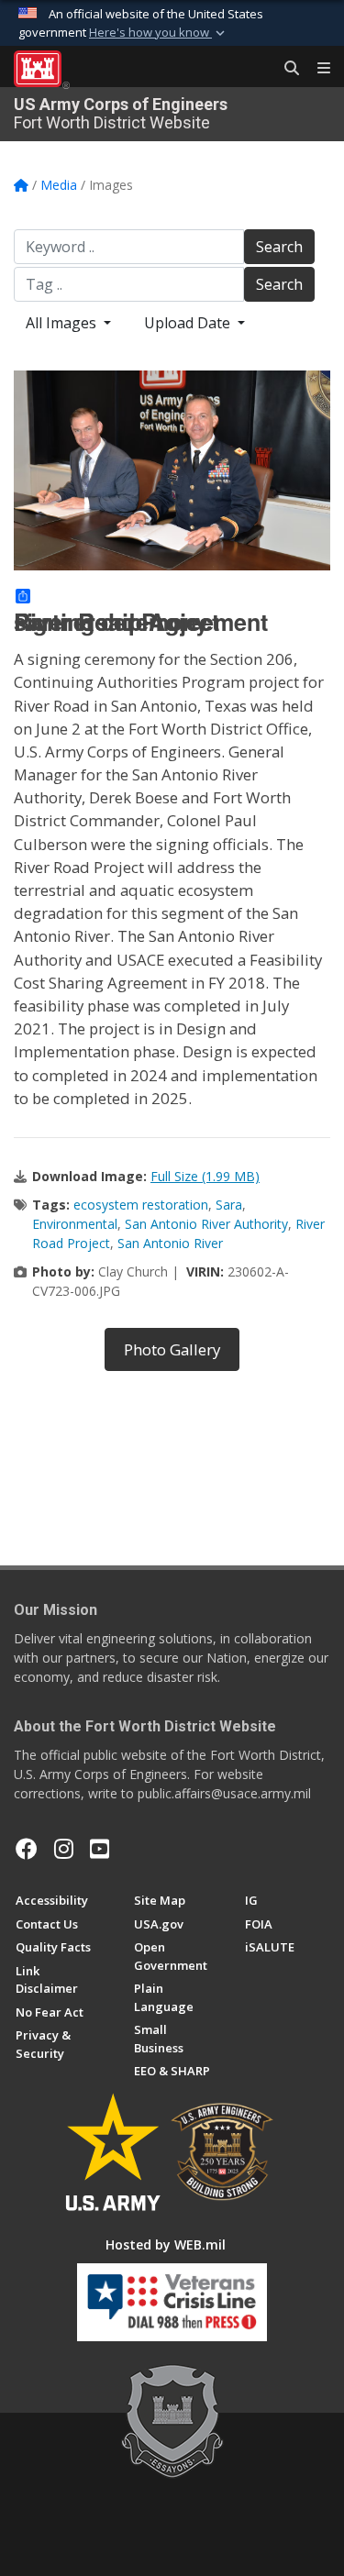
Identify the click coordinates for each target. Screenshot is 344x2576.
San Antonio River (170, 1243)
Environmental (75, 1224)
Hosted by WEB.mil (166, 2244)
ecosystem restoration (141, 1205)
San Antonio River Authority (206, 1224)
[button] (159, 33)
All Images (63, 323)
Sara (229, 1205)
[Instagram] (64, 1849)
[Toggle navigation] (316, 69)
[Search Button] (285, 69)
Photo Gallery (172, 1349)
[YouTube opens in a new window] (100, 1849)
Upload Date (189, 323)
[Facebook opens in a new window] (27, 1849)
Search (279, 247)
